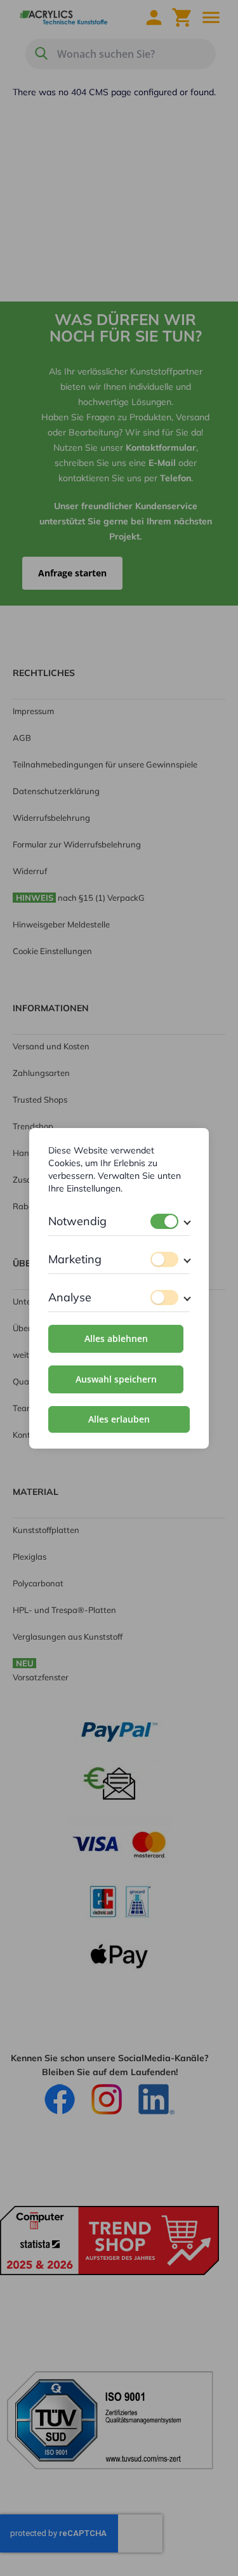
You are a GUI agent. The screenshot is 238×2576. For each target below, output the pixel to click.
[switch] (164, 1221)
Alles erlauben (119, 1419)
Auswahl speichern (116, 1379)
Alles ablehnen (116, 1338)
